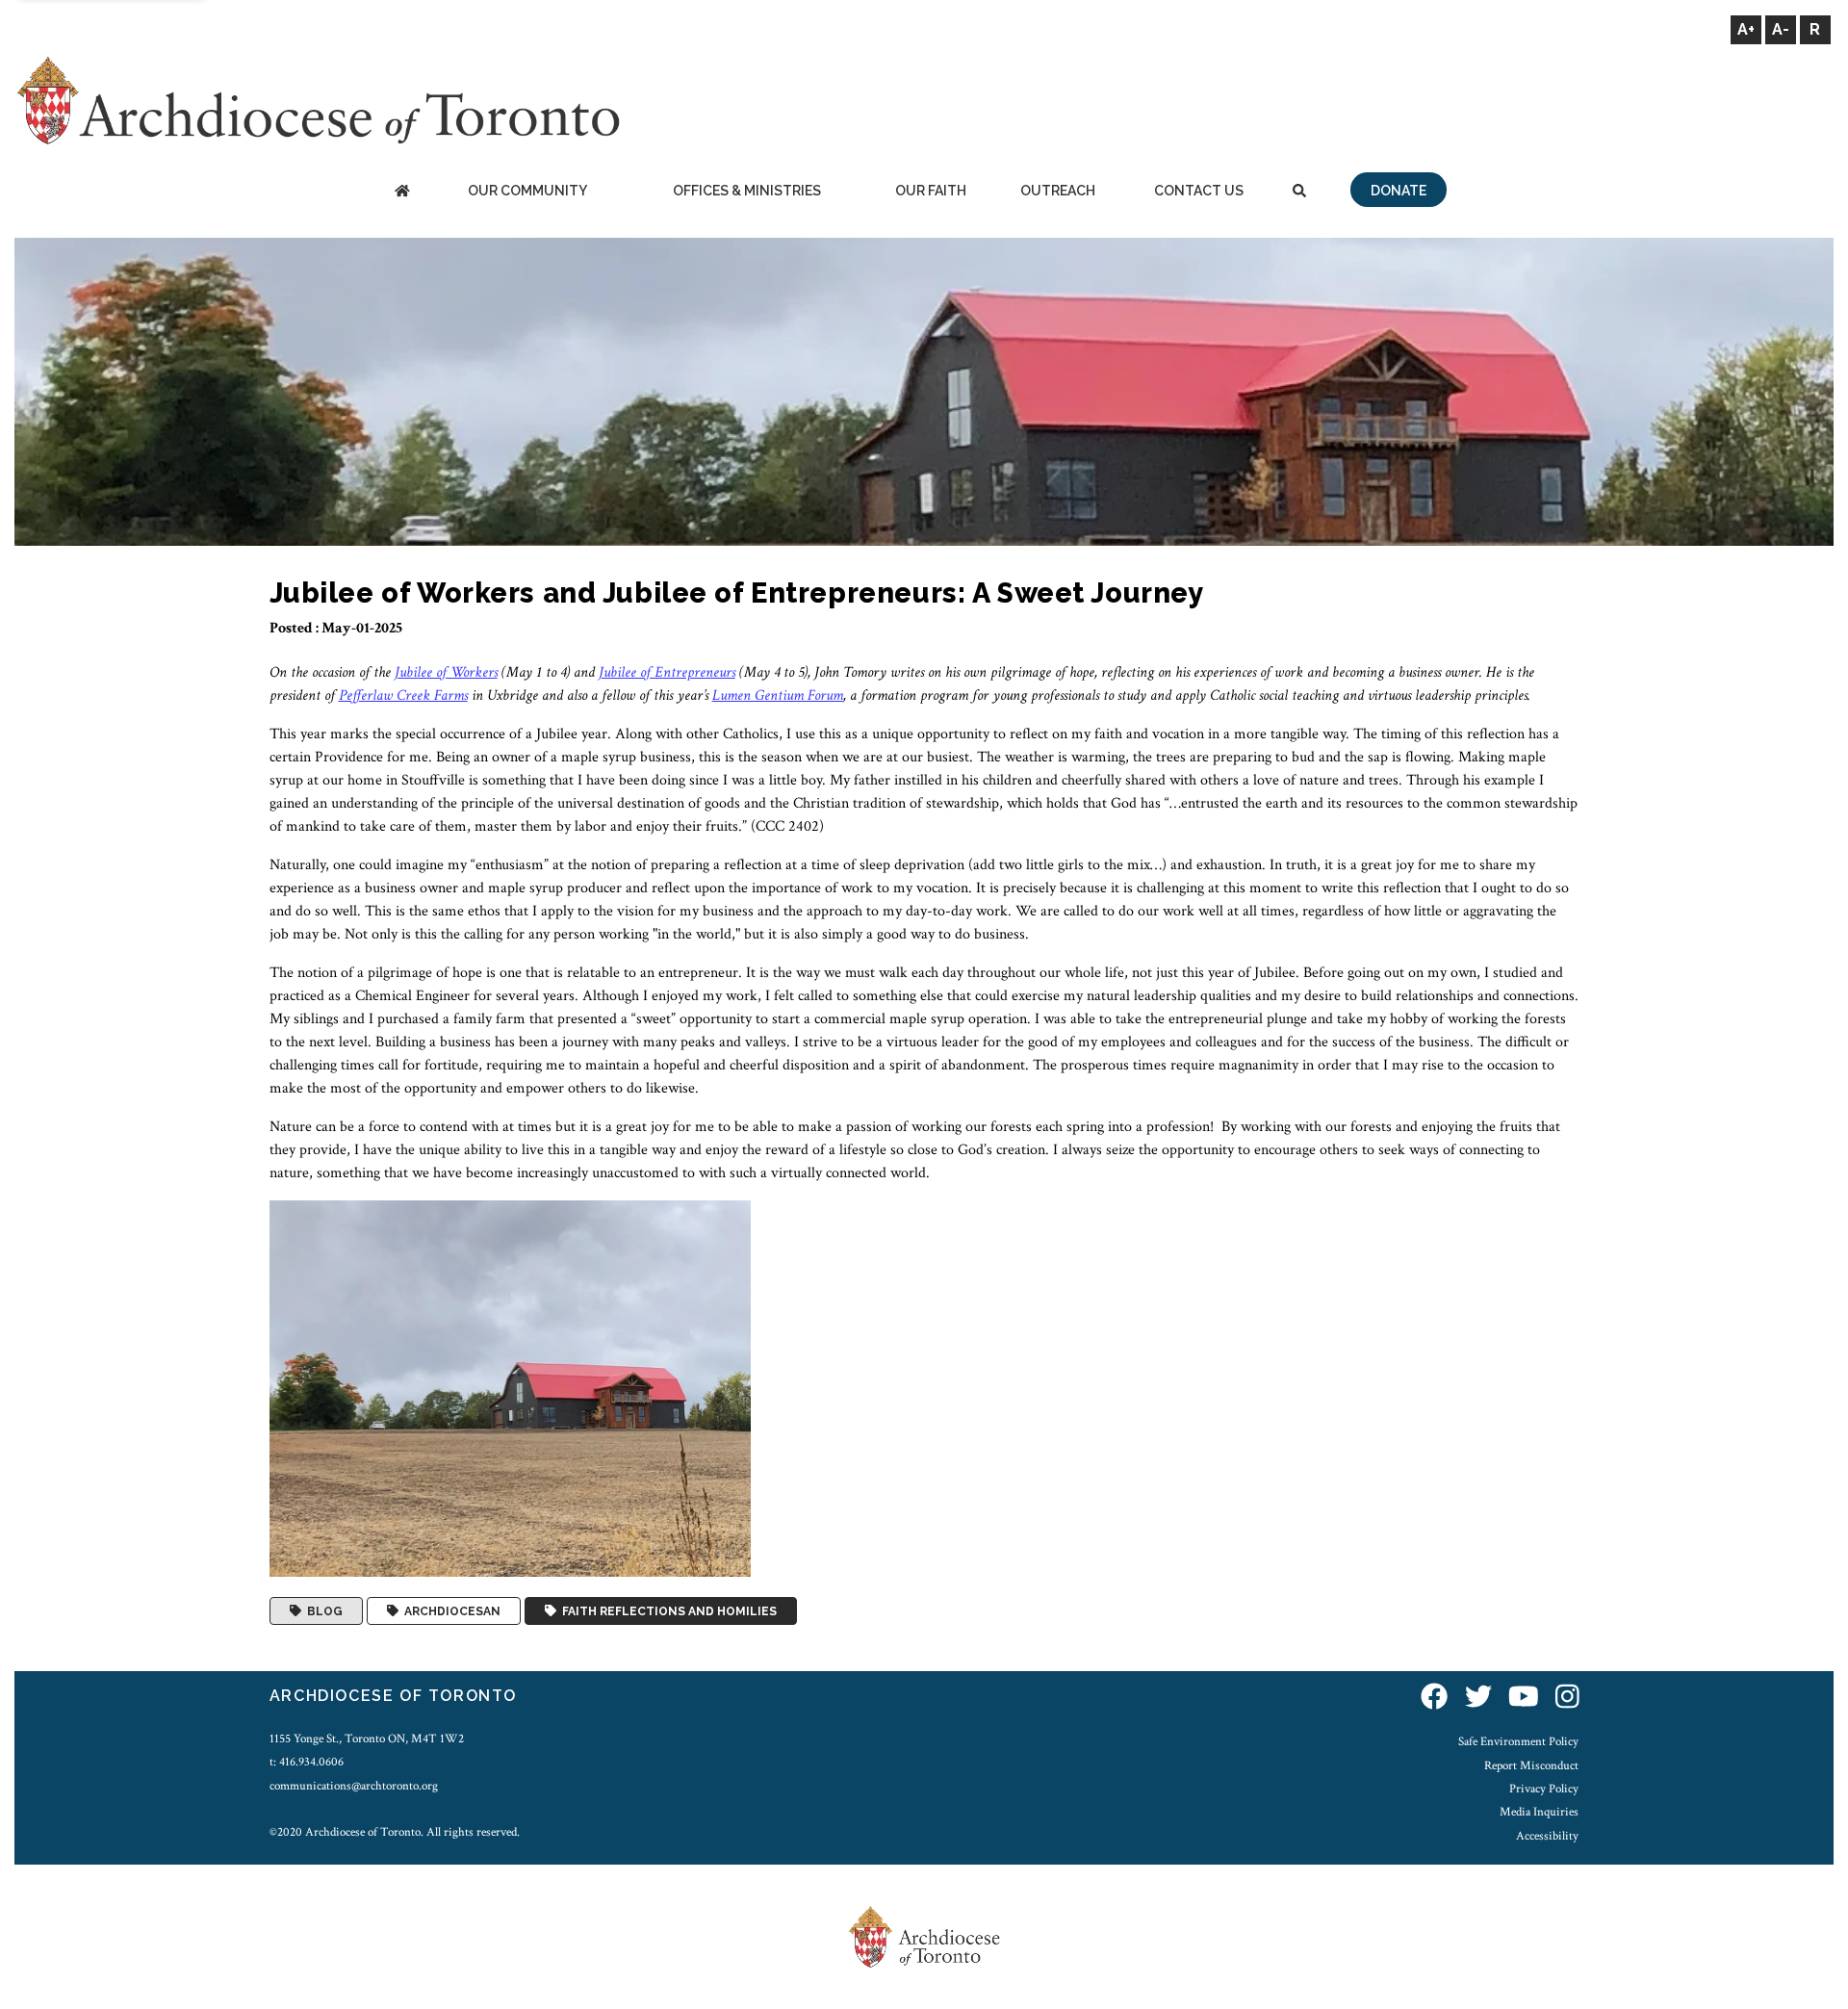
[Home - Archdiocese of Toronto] (402, 192)
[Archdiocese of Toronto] (317, 100)
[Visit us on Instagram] (1567, 1699)
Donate (1399, 191)
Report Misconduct (1531, 1765)
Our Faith (931, 191)
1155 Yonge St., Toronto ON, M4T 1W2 (367, 1739)
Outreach (1058, 191)
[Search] (1299, 192)
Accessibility (1547, 1836)
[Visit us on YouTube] (1524, 1699)
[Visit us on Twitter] (1478, 1699)
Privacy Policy (1544, 1789)
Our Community (527, 191)
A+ (1746, 29)
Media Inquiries (1539, 1812)
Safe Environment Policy (1518, 1741)
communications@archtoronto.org (354, 1786)
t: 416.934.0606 (307, 1762)
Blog (322, 1611)
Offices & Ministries (747, 191)
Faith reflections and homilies (667, 1611)
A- (1781, 29)
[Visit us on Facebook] (1434, 1699)
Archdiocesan (449, 1611)
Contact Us (1199, 191)
